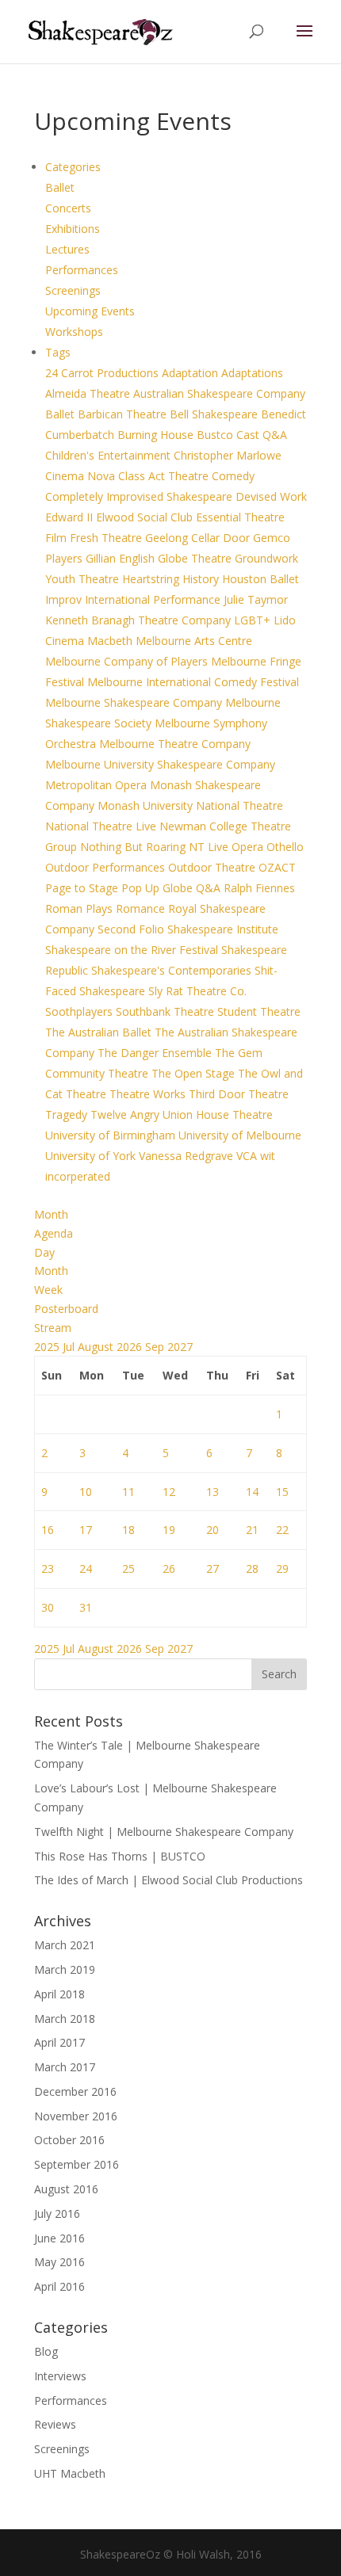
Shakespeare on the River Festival (133, 950)
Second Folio (132, 929)
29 (282, 1568)
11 (128, 1492)
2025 (48, 1347)
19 (169, 1530)
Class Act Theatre (165, 476)
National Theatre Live (102, 826)
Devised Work (271, 496)
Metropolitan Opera (98, 785)
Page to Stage (83, 888)
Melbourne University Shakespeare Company (160, 764)
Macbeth (111, 641)
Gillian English (122, 558)
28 (252, 1568)
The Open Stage (195, 1073)
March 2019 (65, 1969)
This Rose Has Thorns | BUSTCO (120, 1856)
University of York (92, 1156)
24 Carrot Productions (103, 373)
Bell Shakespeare (215, 414)
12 (169, 1492)
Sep (156, 1347)
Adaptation (192, 373)
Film (57, 538)
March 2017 (65, 2067)
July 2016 (57, 2213)
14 (252, 1492)
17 (86, 1530)
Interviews (60, 2376)
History (202, 579)
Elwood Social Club (146, 517)
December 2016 (75, 2091)
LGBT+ (254, 620)
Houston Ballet (261, 579)
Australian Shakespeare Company (219, 393)
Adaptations (252, 373)
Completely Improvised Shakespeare (140, 496)
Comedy (233, 476)
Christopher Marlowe (228, 455)
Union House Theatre (218, 1114)
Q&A (210, 888)
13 (213, 1492)
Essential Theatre (240, 517)
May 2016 (59, 2262)
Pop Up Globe (159, 888)
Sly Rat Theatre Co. (197, 991)
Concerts (68, 208)
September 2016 (77, 2164)
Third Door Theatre (239, 1094)
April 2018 (59, 1994)
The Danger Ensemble (156, 1053)
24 (86, 1568)
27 (213, 1568)
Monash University (147, 805)
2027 (180, 1347)
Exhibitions (73, 229)
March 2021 (65, 1945)
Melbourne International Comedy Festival (193, 682)
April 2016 (59, 2286)
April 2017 (59, 2042)
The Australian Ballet (100, 1032)
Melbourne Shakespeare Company (135, 702)
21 (252, 1530)
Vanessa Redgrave (188, 1156)
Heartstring (152, 579)
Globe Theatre (196, 558)
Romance (142, 908)
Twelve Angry (126, 1114)
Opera (249, 847)
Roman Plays (80, 908)
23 (48, 1568)
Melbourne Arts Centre (194, 641)
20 (213, 1530)
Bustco (216, 435)
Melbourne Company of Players (128, 661)
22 (282, 1530)
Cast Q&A (262, 435)
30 (48, 1607)
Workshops (74, 332)
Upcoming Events (90, 311)
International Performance (154, 599)
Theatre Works (149, 1094)
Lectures (67, 249)
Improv (65, 599)
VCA (248, 1156)
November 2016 (76, 2116)
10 (86, 1492)
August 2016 (66, 2189)
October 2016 (69, 2140)
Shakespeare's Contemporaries (173, 970)
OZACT (277, 867)
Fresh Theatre (107, 538)
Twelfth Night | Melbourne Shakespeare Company (164, 1832)
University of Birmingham (112, 1135)
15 (282, 1492)
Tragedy (68, 1114)
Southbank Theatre (167, 1011)
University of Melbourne (240, 1135)
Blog (46, 2351)
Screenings (73, 290)
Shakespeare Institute (223, 929)
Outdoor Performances (107, 867)
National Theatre (239, 805)
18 (128, 1530)
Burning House (157, 435)
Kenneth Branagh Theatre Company (140, 620)
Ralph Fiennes (259, 888)
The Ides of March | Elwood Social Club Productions (169, 1880)
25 (128, 1568)
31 (86, 1607)
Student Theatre (259, 1011)
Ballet (60, 187)
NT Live (210, 847)
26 (169, 1568)
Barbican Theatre (124, 414)
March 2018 (65, 2019)
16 (48, 1530)
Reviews (55, 2424)
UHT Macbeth (70, 2473)
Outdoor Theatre (213, 867)
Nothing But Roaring (134, 847)
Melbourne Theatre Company (175, 744)
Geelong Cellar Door (199, 538)
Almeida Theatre (89, 393)
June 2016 (59, 2238)
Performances (82, 270)
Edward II (71, 517)
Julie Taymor (256, 599)
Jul (70, 1347)
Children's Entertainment (109, 455)
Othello (285, 847)
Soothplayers (80, 1011)
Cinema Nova (82, 476)
